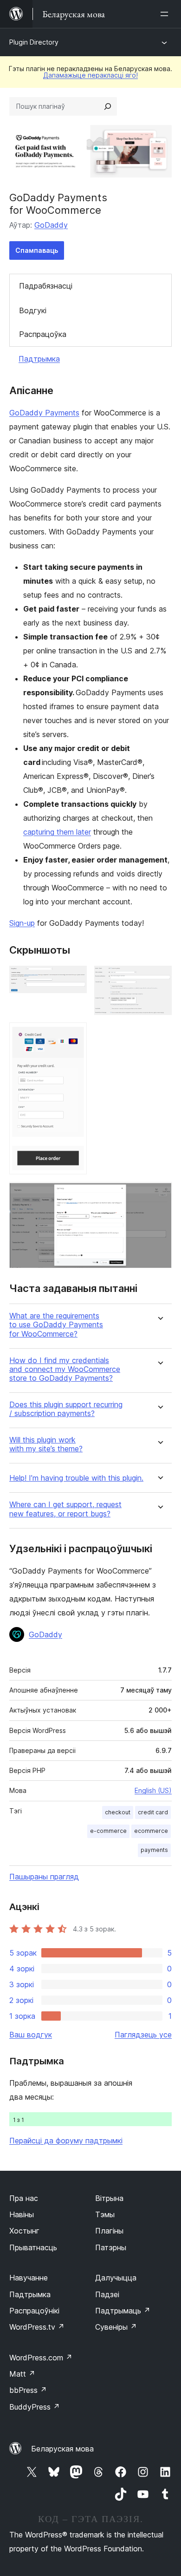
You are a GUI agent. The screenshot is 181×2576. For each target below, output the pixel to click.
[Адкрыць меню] (166, 14)
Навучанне (29, 2278)
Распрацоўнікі (34, 2311)
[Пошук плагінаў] (108, 106)
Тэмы (105, 2214)
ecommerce (151, 1831)
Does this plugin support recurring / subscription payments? (66, 1409)
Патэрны (111, 2247)
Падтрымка (39, 359)
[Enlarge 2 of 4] (159, 978)
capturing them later (57, 832)
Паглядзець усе (143, 2035)
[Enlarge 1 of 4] (74, 978)
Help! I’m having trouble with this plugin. (76, 1478)
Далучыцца (116, 2278)
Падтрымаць (123, 2311)
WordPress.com (41, 2358)
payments (154, 1850)
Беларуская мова (62, 2449)
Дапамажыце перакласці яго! (90, 75)
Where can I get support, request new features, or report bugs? (65, 1509)
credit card (153, 1812)
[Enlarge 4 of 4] (159, 1194)
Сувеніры (116, 2327)
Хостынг (24, 2231)
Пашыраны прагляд (44, 1877)
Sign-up (22, 923)
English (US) (153, 1790)
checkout (118, 1812)
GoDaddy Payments (44, 413)
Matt (22, 2374)
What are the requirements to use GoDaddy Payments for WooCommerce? (56, 1325)
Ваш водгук (31, 2035)
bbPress (28, 2390)
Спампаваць (37, 250)
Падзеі (107, 2294)
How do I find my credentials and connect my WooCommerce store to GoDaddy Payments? (65, 1369)
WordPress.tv (37, 2327)
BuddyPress (35, 2407)
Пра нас (24, 2198)
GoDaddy (51, 225)
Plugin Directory (34, 42)
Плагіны (109, 2231)
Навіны (22, 2214)
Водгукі (33, 310)
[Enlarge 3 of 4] (74, 1035)
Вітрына (109, 2198)
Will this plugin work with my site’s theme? (46, 1444)
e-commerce (108, 1831)
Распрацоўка (43, 334)
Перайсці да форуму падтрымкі (66, 2141)
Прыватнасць (33, 2247)
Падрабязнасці (46, 286)
